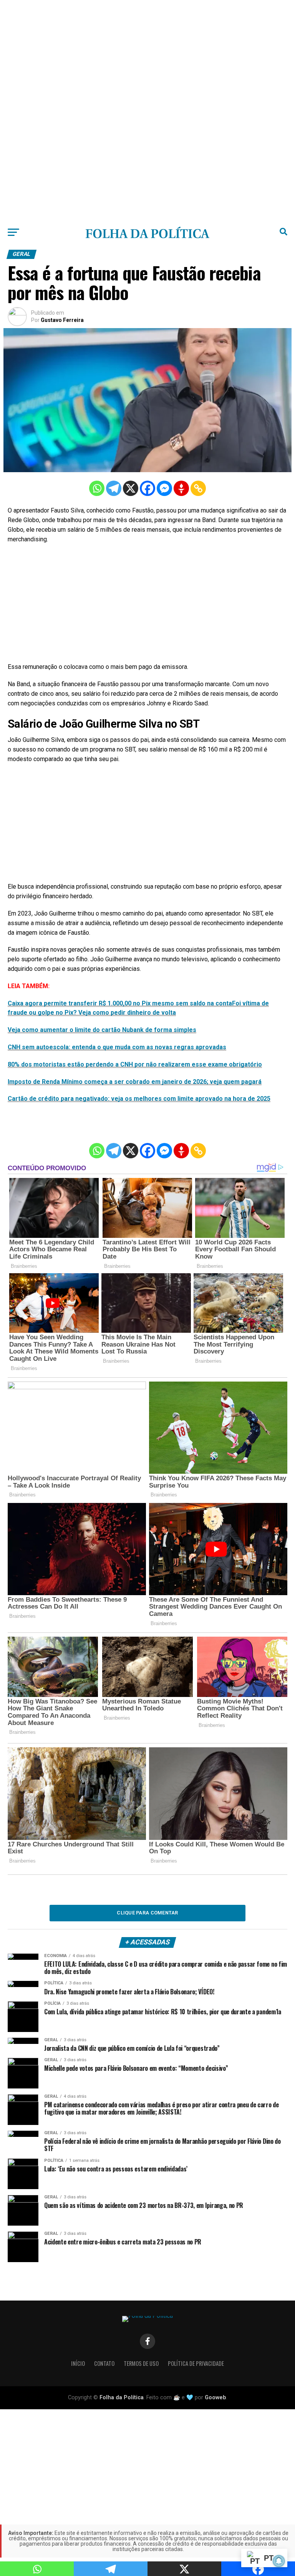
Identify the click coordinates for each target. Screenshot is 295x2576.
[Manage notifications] (279, 2561)
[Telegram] (114, 488)
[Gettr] (181, 488)
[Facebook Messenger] (164, 488)
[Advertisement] (147, 54)
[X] (131, 488)
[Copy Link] (198, 488)
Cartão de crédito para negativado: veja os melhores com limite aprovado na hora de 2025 (139, 1099)
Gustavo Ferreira (62, 320)
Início (78, 2363)
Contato (104, 2363)
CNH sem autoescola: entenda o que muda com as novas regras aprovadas (117, 1047)
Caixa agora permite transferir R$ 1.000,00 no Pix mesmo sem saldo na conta (120, 1003)
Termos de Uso (141, 2363)
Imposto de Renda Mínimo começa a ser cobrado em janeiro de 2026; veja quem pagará (135, 1082)
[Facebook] (147, 488)
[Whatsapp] (97, 488)
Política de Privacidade (196, 2363)
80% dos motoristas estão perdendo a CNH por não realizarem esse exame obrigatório (135, 1064)
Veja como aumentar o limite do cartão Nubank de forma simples (102, 1030)
